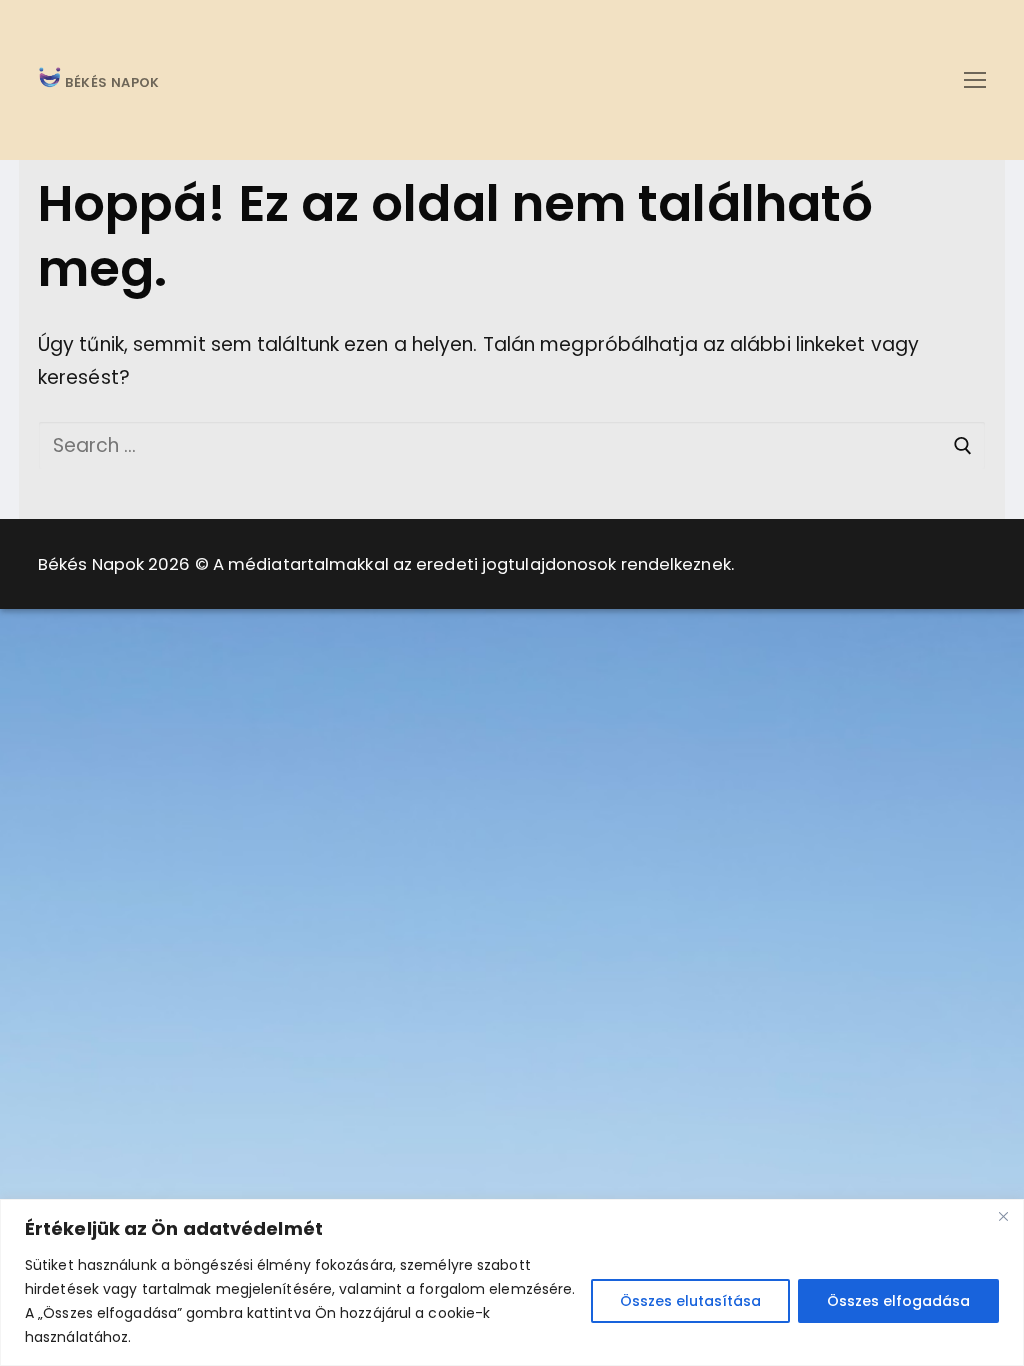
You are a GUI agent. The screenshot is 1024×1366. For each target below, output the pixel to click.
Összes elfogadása (898, 1301)
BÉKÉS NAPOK (111, 83)
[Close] (1003, 1216)
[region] (512, 1282)
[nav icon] (975, 79)
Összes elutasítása (690, 1301)
